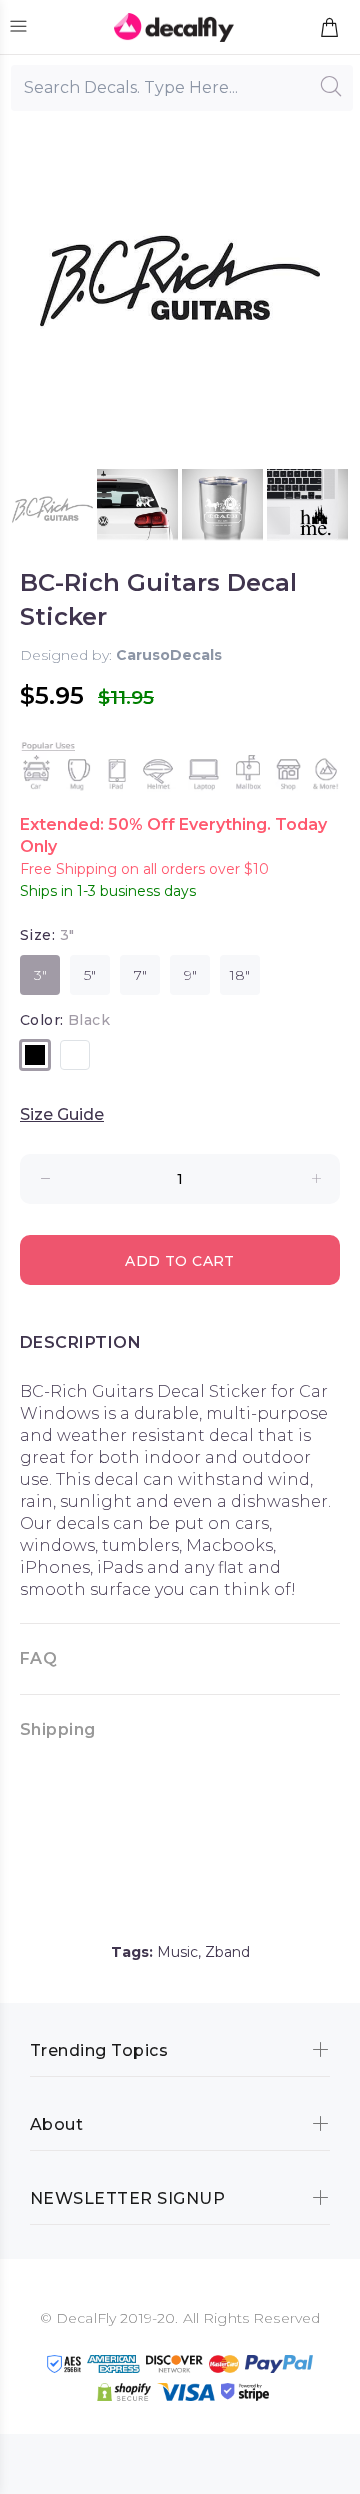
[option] (52, 509)
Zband (227, 1952)
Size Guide (62, 1114)
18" (240, 975)
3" (40, 975)
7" (140, 975)
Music (177, 1952)
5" (90, 975)
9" (190, 975)
